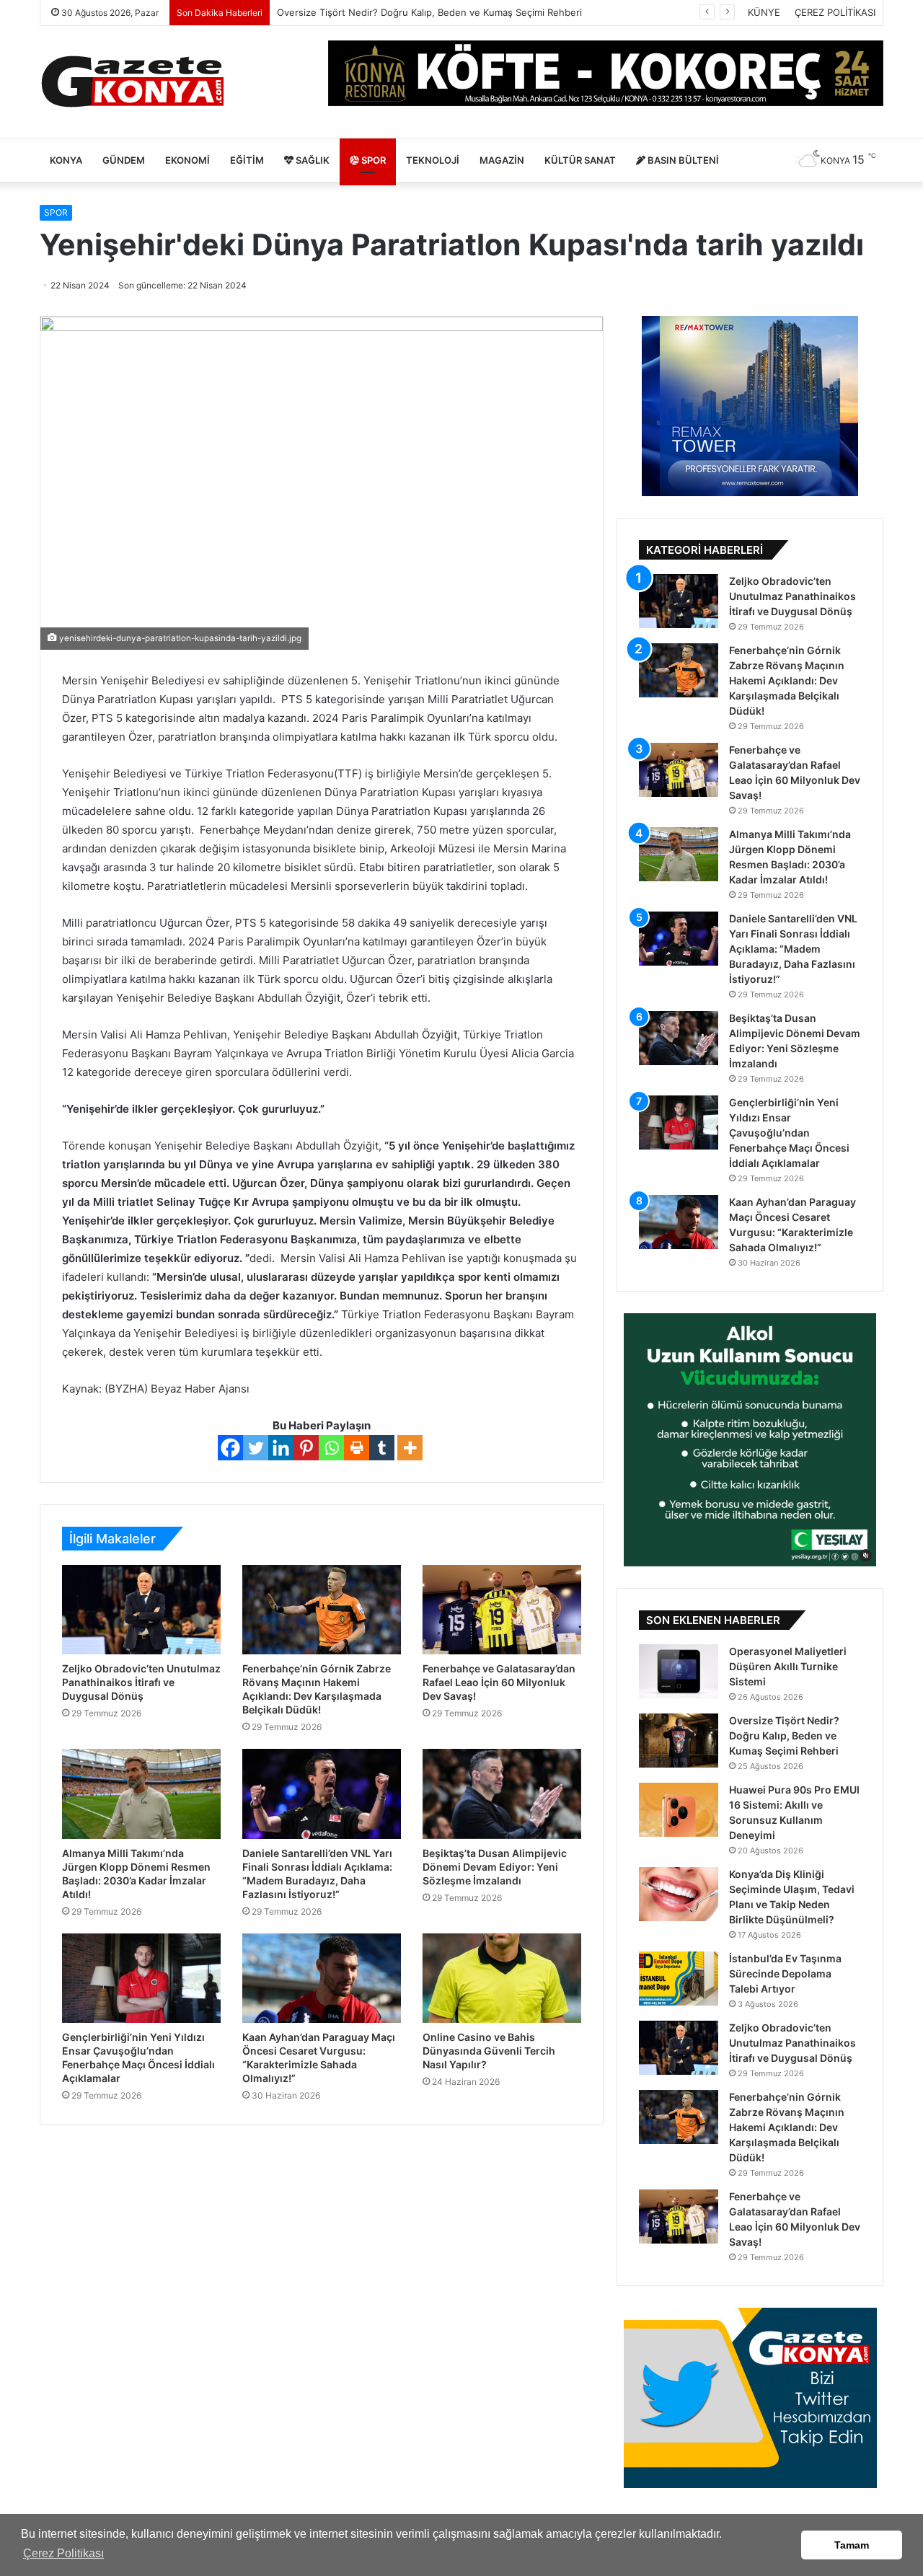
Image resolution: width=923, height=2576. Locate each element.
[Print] (357, 1448)
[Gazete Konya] (132, 82)
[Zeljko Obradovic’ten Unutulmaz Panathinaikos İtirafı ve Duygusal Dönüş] (141, 1610)
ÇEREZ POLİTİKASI (835, 12)
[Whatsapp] (331, 1448)
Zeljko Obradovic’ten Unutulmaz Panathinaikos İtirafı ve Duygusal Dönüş (141, 1682)
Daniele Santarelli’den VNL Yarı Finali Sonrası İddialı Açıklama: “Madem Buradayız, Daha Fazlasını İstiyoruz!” (793, 949)
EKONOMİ (187, 160)
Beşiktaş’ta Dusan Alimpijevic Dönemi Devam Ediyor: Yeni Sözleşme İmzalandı (495, 1867)
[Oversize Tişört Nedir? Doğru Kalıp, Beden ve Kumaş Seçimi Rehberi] (679, 1741)
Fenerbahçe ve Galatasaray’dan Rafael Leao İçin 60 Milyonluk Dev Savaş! (499, 1682)
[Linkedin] (281, 1448)
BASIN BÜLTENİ (682, 160)
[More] (410, 1448)
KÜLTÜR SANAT (580, 160)
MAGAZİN (502, 160)
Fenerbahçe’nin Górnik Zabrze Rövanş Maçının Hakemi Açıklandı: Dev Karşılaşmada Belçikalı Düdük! (787, 680)
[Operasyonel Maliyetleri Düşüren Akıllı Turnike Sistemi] (679, 1671)
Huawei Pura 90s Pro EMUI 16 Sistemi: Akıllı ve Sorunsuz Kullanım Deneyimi (446, 12)
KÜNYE (764, 12)
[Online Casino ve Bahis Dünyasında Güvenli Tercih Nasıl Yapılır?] (502, 1978)
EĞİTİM (247, 160)
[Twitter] (256, 1448)
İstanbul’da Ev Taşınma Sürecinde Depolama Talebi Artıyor (785, 1973)
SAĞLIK (312, 160)
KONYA (66, 160)
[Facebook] (230, 1448)
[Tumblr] (382, 1448)
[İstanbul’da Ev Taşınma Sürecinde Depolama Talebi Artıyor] (679, 1979)
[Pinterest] (306, 1448)
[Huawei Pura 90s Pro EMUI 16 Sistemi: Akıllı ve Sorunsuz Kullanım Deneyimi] (679, 1810)
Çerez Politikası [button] (63, 2553)
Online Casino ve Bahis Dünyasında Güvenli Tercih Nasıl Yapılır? (489, 2051)
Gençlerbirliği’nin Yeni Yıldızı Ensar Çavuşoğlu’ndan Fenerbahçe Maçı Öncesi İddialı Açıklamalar (789, 1133)
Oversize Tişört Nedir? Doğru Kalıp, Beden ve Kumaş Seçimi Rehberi (784, 1735)
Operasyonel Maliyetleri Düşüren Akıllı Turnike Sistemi (788, 1666)
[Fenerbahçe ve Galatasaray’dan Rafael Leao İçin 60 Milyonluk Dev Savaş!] (502, 1610)
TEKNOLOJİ (433, 160)
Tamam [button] (852, 2545)
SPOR (372, 160)
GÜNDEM (124, 160)
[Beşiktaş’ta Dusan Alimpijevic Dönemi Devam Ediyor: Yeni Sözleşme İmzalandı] (502, 1794)
